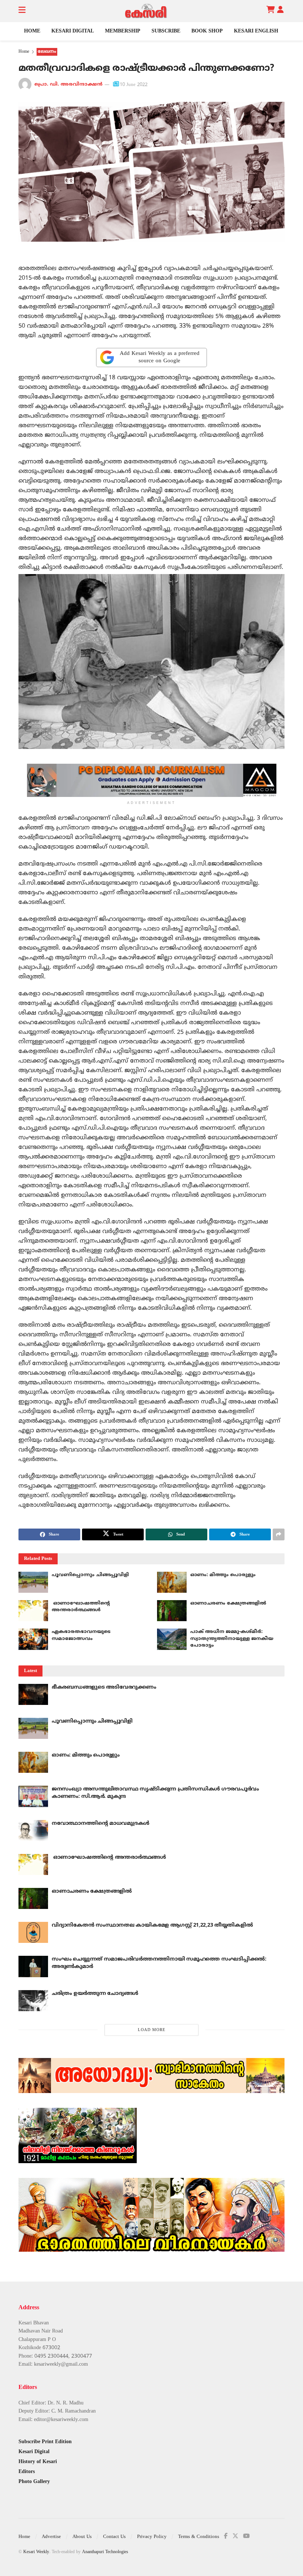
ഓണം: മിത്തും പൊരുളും (223, 1575)
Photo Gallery (34, 2482)
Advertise (51, 2537)
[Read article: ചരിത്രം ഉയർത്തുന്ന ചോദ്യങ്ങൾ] (33, 2001)
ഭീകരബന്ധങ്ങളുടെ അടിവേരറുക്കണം (104, 1687)
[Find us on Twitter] (235, 2536)
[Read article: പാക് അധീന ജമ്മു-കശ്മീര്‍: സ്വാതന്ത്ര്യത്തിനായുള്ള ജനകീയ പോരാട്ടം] (172, 1639)
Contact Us (114, 2537)
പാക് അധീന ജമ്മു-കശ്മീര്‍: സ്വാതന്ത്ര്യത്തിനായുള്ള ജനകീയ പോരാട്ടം (232, 1639)
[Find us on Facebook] (226, 2536)
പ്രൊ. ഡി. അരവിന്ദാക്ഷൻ (68, 85)
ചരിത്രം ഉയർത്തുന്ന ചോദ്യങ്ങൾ (95, 1994)
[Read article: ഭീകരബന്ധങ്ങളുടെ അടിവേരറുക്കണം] (33, 1694)
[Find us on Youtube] (246, 2536)
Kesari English (256, 31)
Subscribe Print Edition (45, 2442)
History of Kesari (38, 2462)
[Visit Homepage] (146, 11)
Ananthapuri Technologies (105, 2552)
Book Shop (207, 31)
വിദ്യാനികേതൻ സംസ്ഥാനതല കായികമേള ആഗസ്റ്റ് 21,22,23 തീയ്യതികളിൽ (152, 1925)
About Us (82, 2537)
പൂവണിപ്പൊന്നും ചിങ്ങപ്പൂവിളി (90, 1575)
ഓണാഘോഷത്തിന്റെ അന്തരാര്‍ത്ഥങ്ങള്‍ (109, 1857)
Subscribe (166, 31)
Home (32, 31)
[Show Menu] (22, 11)
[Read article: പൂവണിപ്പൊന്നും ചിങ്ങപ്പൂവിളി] (33, 1582)
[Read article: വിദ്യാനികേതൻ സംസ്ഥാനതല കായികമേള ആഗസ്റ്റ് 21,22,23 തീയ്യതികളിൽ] (33, 1932)
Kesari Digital (73, 31)
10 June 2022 (134, 85)
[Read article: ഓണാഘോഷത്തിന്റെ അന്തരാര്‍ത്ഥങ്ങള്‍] (33, 1611)
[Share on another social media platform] (279, 1534)
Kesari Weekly (36, 2552)
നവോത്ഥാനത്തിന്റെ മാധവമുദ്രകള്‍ (101, 1824)
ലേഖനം (47, 52)
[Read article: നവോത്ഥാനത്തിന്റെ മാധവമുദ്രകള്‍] (33, 1831)
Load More (152, 2030)
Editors (27, 2472)
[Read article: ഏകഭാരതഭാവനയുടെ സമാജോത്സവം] (33, 1639)
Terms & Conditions (199, 2537)
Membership (123, 31)
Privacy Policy (152, 2537)
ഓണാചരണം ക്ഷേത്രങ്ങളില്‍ (228, 1603)
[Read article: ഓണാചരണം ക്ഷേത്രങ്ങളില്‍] (172, 1611)
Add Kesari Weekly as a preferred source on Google (160, 357)
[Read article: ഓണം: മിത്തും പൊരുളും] (172, 1582)
